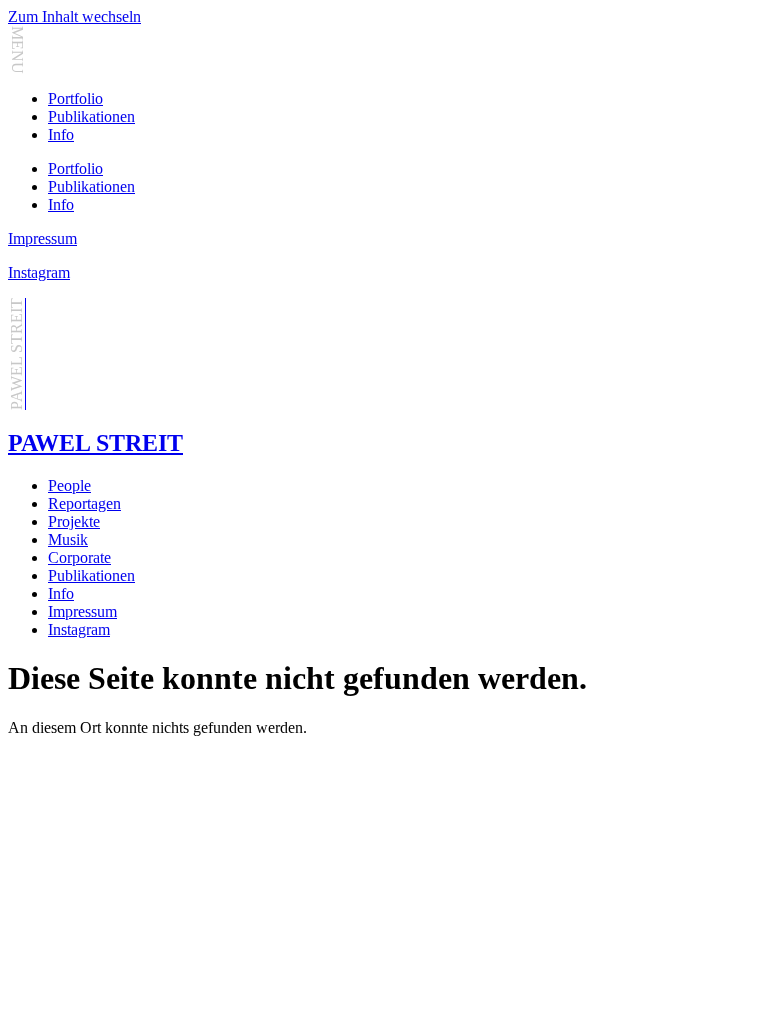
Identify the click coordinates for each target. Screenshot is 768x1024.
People (69, 485)
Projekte (74, 521)
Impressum (42, 238)
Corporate (79, 557)
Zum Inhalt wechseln (74, 16)
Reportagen (84, 503)
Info (61, 134)
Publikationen (91, 116)
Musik (68, 539)
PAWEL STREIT (95, 443)
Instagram (39, 272)
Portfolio (75, 98)
